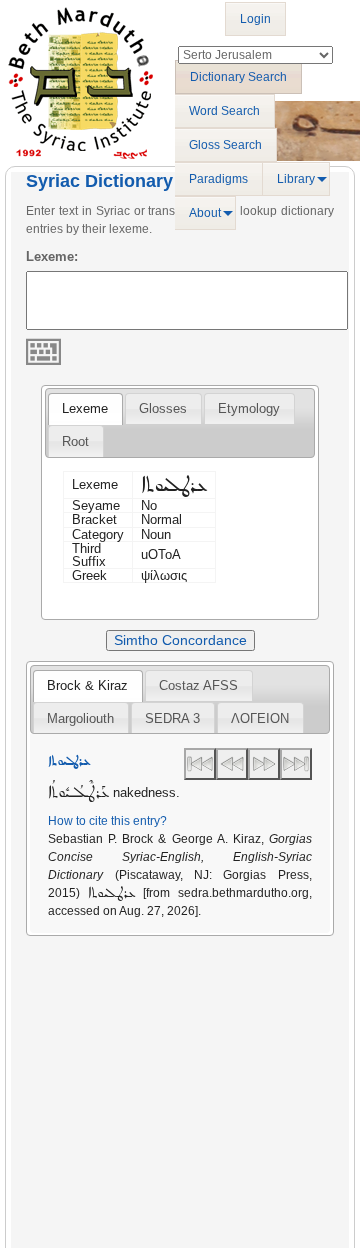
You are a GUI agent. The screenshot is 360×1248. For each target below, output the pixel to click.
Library (296, 179)
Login (255, 19)
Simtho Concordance (180, 640)
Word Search (224, 111)
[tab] (85, 409)
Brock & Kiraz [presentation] (87, 685)
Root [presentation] (75, 441)
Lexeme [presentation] (85, 408)
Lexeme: (52, 256)
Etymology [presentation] (249, 408)
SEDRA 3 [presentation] (172, 718)
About (205, 213)
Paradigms (218, 179)
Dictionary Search (238, 77)
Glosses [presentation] (163, 408)
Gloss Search (225, 145)
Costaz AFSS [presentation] (198, 685)
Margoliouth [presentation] (80, 718)
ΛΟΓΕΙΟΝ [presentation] (260, 718)
